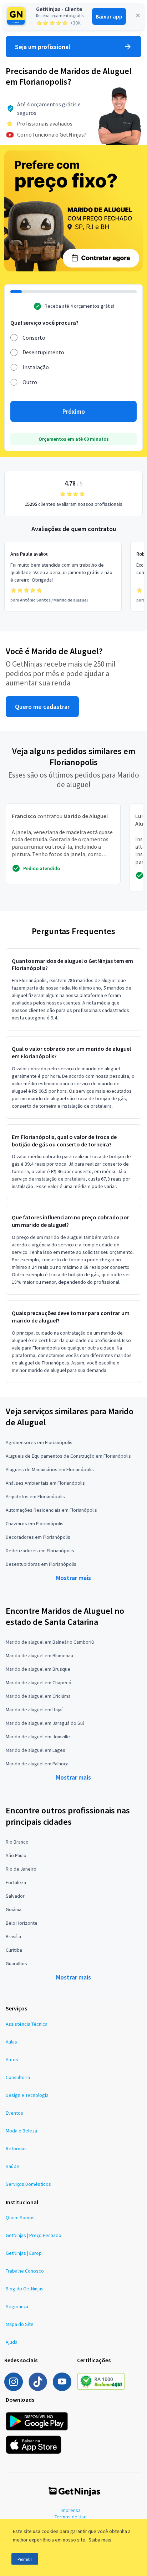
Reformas (16, 2148)
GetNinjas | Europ (24, 2253)
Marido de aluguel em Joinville (38, 1737)
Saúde (12, 2166)
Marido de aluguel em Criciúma (38, 1696)
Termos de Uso (71, 2517)
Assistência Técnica (27, 2024)
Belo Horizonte (22, 1923)
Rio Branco (17, 1842)
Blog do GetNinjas (25, 2289)
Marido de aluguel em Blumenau (39, 1655)
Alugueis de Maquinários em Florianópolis (50, 1469)
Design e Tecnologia (27, 2095)
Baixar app (109, 16)
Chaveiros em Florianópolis (35, 1523)
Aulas (11, 2042)
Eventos (14, 2113)
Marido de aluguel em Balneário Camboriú (50, 1642)
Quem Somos (20, 2217)
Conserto (34, 338)
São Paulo (16, 1855)
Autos (12, 2060)
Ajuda (12, 2342)
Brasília (13, 1936)
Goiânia (14, 1909)
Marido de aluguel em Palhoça (37, 1764)
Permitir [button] (25, 2559)
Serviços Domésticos (28, 2184)
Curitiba (14, 1950)
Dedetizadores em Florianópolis (40, 1551)
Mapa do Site (20, 2324)
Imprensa (71, 2510)
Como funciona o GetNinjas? (52, 134)
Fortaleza (16, 1882)
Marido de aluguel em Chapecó (39, 1682)
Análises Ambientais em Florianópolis (45, 1483)
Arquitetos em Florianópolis (35, 1496)
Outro (30, 382)
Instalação (36, 367)
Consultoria (18, 2077)
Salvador (15, 1896)
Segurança (17, 2306)
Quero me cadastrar (42, 707)
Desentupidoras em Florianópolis (41, 1564)
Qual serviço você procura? (44, 323)
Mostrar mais (73, 1578)
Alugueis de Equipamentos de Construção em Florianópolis (68, 1456)
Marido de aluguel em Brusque (38, 1669)
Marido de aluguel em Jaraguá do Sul (45, 1723)
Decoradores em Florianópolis (38, 1537)
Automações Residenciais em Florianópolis (51, 1510)
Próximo (74, 411)
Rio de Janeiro (21, 1869)
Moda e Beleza (21, 2131)
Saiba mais (100, 2540)
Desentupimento (43, 352)
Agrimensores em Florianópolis (39, 1442)
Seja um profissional (43, 47)
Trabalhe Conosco (25, 2271)
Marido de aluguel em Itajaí (34, 1710)
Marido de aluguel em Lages (36, 1750)
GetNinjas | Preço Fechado (34, 2235)
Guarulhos (16, 1963)
